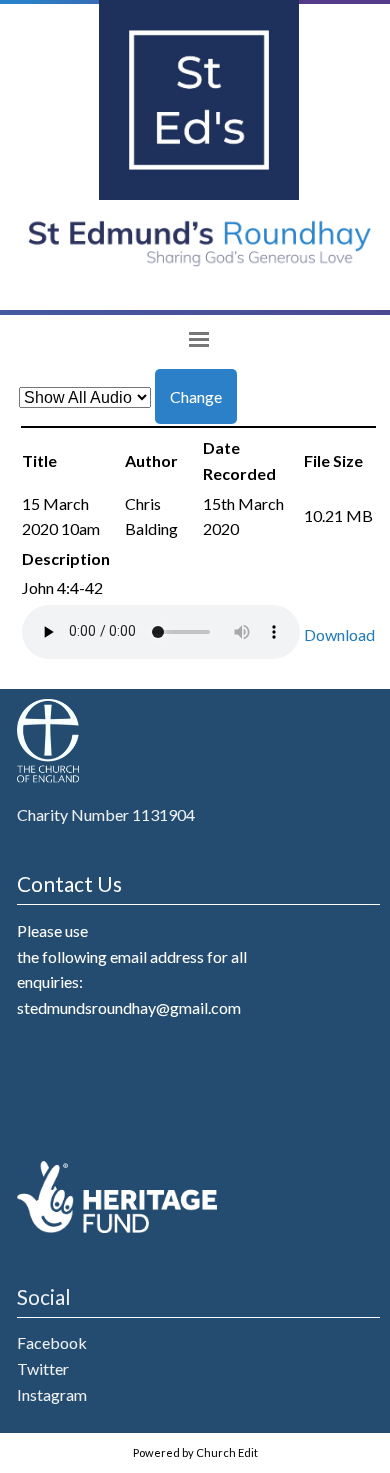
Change (196, 396)
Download (339, 634)
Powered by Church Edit (195, 1452)
